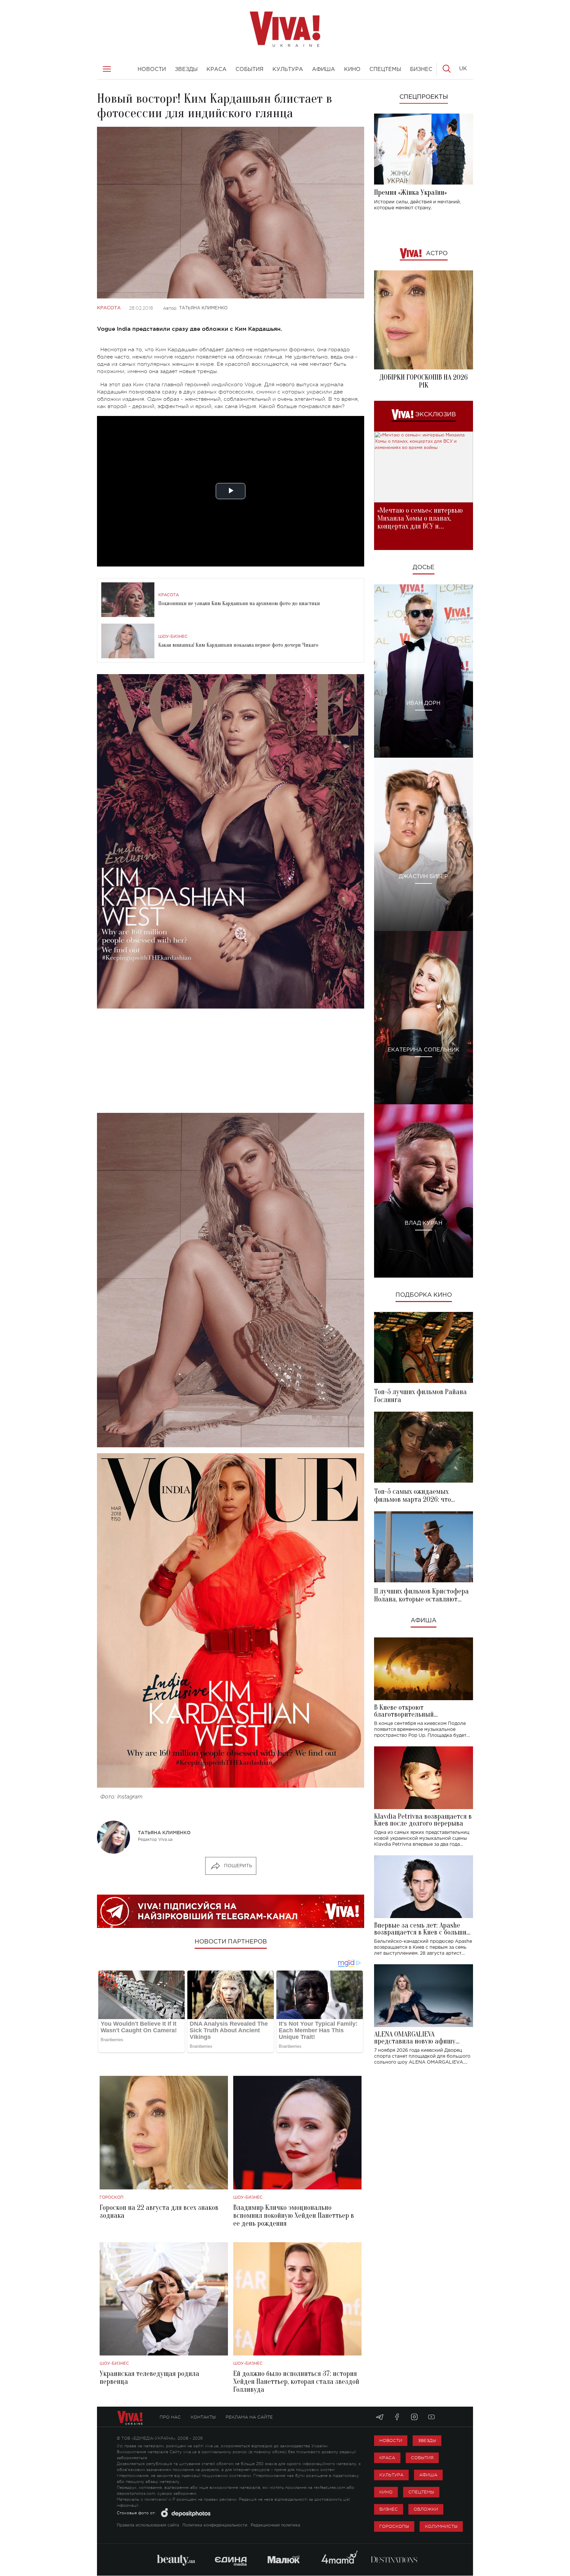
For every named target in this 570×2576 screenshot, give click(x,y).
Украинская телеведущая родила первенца (149, 2378)
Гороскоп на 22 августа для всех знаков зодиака (159, 2212)
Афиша (424, 1621)
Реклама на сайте (249, 2417)
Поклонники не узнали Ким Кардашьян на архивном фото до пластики (239, 603)
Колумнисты (441, 2526)
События (422, 2458)
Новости (391, 2440)
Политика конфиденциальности (215, 2525)
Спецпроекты (424, 97)
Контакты (203, 2417)
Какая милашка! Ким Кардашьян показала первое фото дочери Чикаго (238, 645)
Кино (386, 2492)
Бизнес (389, 2509)
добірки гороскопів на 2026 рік (424, 381)
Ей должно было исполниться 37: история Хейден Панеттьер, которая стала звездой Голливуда (296, 2382)
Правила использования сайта (148, 2525)
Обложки (426, 2509)
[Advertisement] (231, 1061)
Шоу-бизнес (173, 637)
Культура (391, 2475)
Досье (424, 567)
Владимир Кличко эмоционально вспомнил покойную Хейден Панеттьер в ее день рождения (294, 2215)
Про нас (170, 2417)
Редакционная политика (275, 2525)
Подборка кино (424, 1295)
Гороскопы (394, 2526)
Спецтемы (421, 2492)
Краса (387, 2458)
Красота (109, 308)
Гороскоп (111, 2198)
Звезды (427, 2440)
